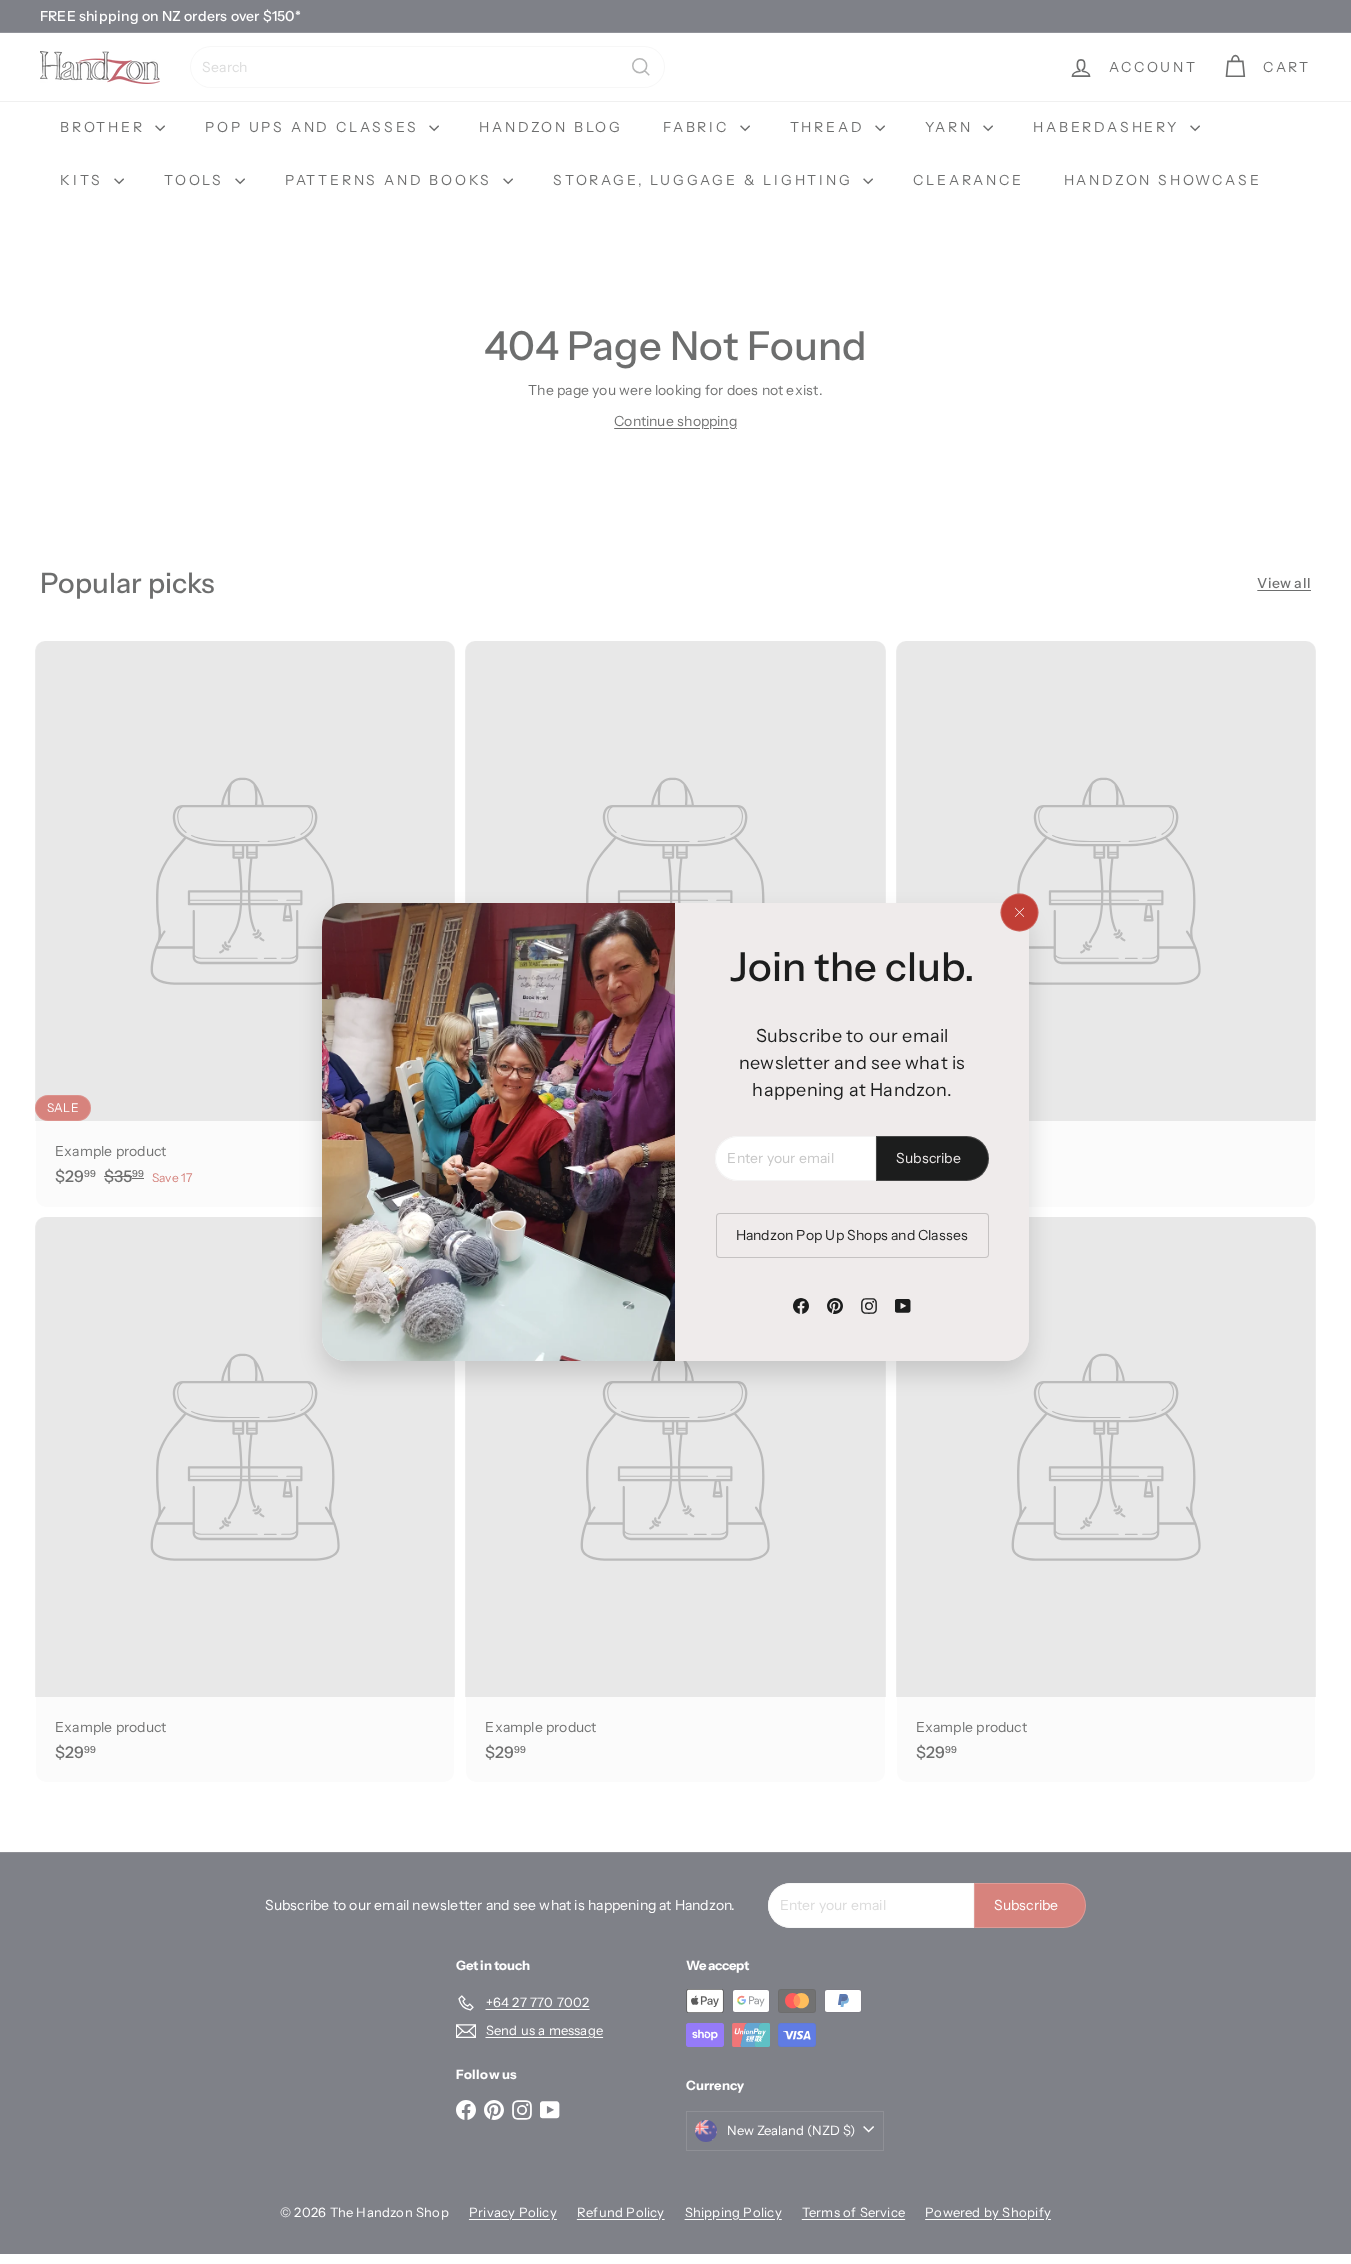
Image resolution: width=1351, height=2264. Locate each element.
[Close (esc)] (1019, 913)
